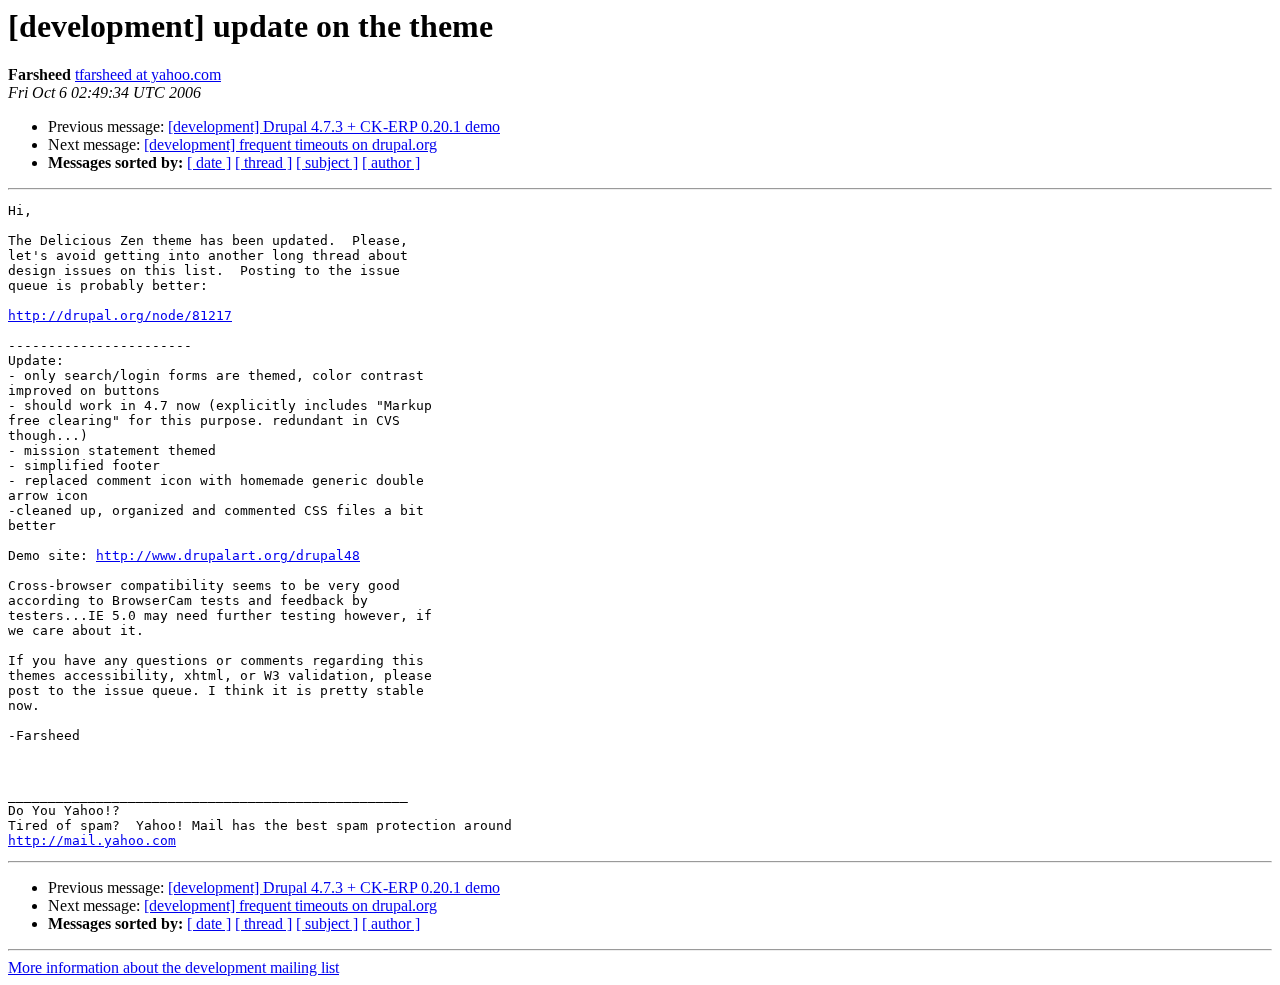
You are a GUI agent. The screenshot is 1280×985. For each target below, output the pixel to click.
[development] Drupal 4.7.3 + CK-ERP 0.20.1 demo (334, 126)
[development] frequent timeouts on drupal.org (290, 144)
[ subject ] (327, 162)
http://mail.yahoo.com (92, 840)
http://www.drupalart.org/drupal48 (228, 555)
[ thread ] (263, 162)
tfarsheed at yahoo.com (148, 74)
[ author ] (391, 162)
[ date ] (209, 162)
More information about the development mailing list (173, 967)
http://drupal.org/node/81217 (120, 315)
